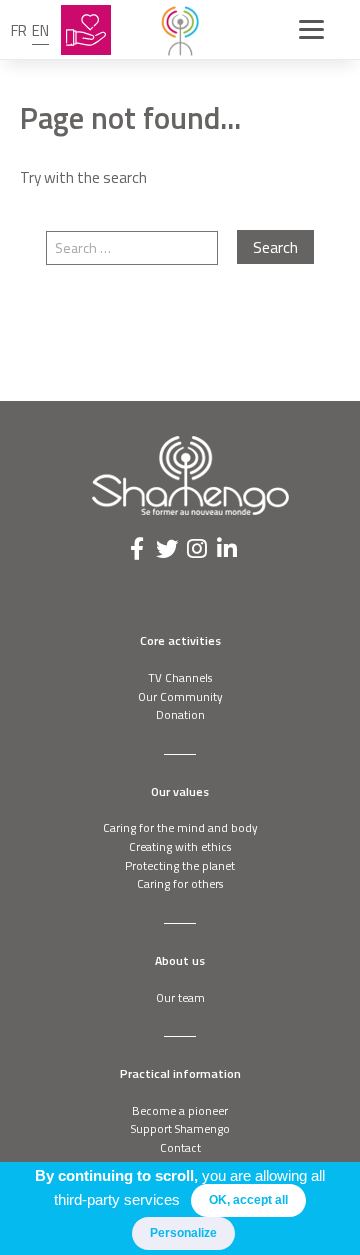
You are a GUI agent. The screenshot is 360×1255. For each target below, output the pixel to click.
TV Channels (180, 677)
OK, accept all (248, 1200)
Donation (180, 714)
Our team (180, 997)
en (40, 30)
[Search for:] (141, 248)
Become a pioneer (180, 1110)
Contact (180, 1147)
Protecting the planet (180, 865)
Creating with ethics (180, 846)
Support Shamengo (180, 1128)
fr (19, 30)
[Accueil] (180, 30)
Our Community (180, 696)
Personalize (183, 1233)
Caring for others (180, 883)
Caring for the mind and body (180, 827)
